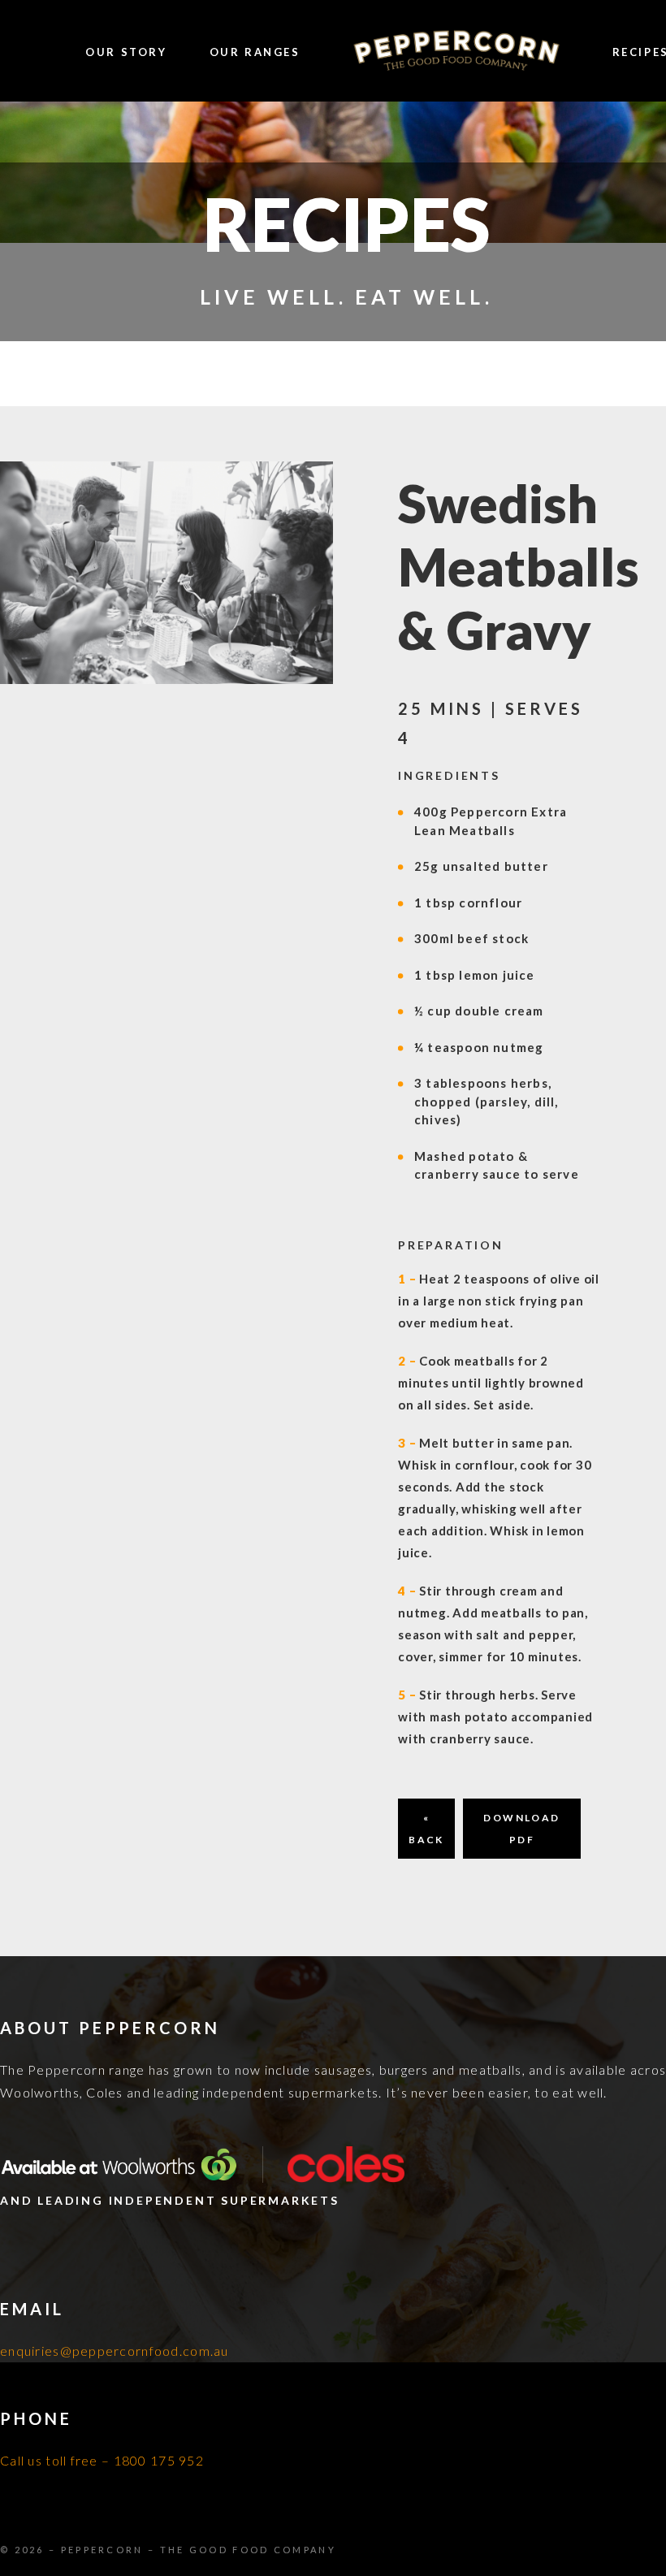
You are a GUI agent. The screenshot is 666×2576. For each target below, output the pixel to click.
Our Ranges (255, 52)
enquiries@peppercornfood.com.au (115, 2351)
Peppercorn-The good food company (456, 52)
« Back (426, 1829)
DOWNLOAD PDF (521, 1829)
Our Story (126, 52)
